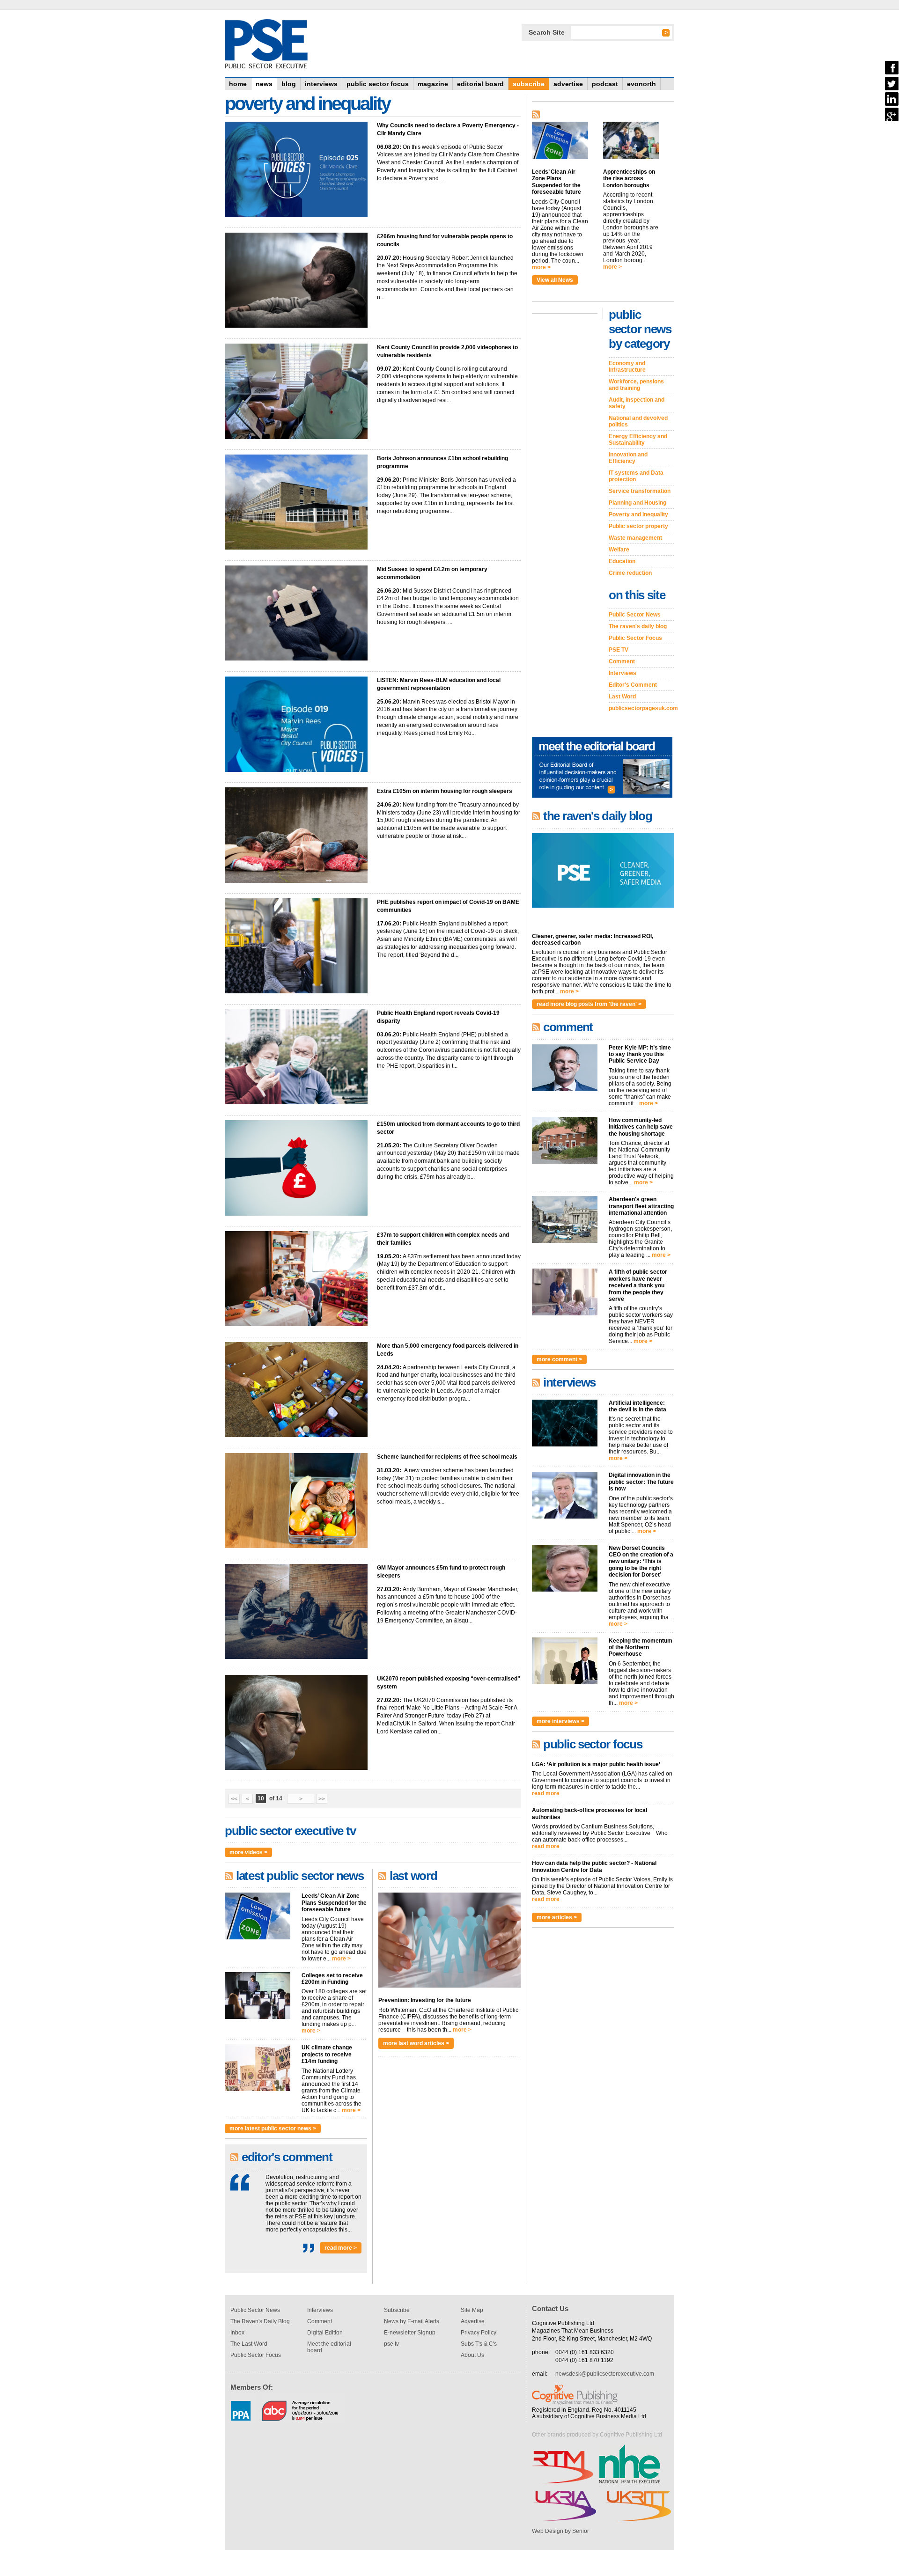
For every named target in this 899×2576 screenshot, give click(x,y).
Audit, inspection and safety (637, 403)
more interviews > (560, 1721)
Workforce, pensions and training (636, 385)
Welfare (619, 550)
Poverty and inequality (638, 514)
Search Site (547, 32)
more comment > (559, 1359)
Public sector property (638, 526)
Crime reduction (630, 573)
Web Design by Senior (560, 2531)
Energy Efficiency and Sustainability (638, 440)
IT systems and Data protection (636, 476)
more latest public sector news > (273, 2128)
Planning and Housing (637, 503)
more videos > (248, 1852)
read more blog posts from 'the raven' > (589, 1004)
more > (341, 1959)
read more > (341, 2248)
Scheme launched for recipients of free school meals (447, 1457)
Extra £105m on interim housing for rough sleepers (445, 791)
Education (622, 561)
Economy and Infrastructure (627, 367)
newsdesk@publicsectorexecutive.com (605, 2374)
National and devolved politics (638, 421)
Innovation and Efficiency (628, 458)
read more (546, 1793)
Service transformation (640, 491)
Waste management (635, 538)
